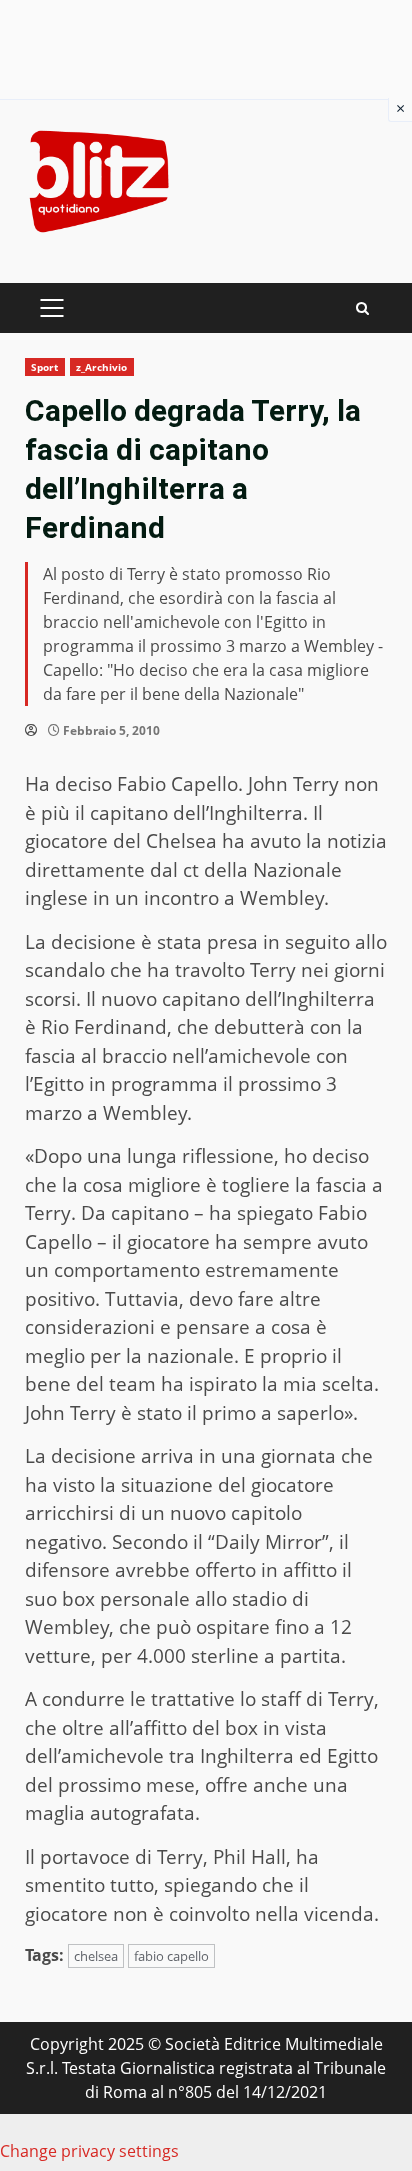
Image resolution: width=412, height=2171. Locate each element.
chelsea (96, 1956)
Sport (45, 367)
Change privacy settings (89, 2151)
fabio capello (171, 1956)
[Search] (362, 308)
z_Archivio (102, 367)
